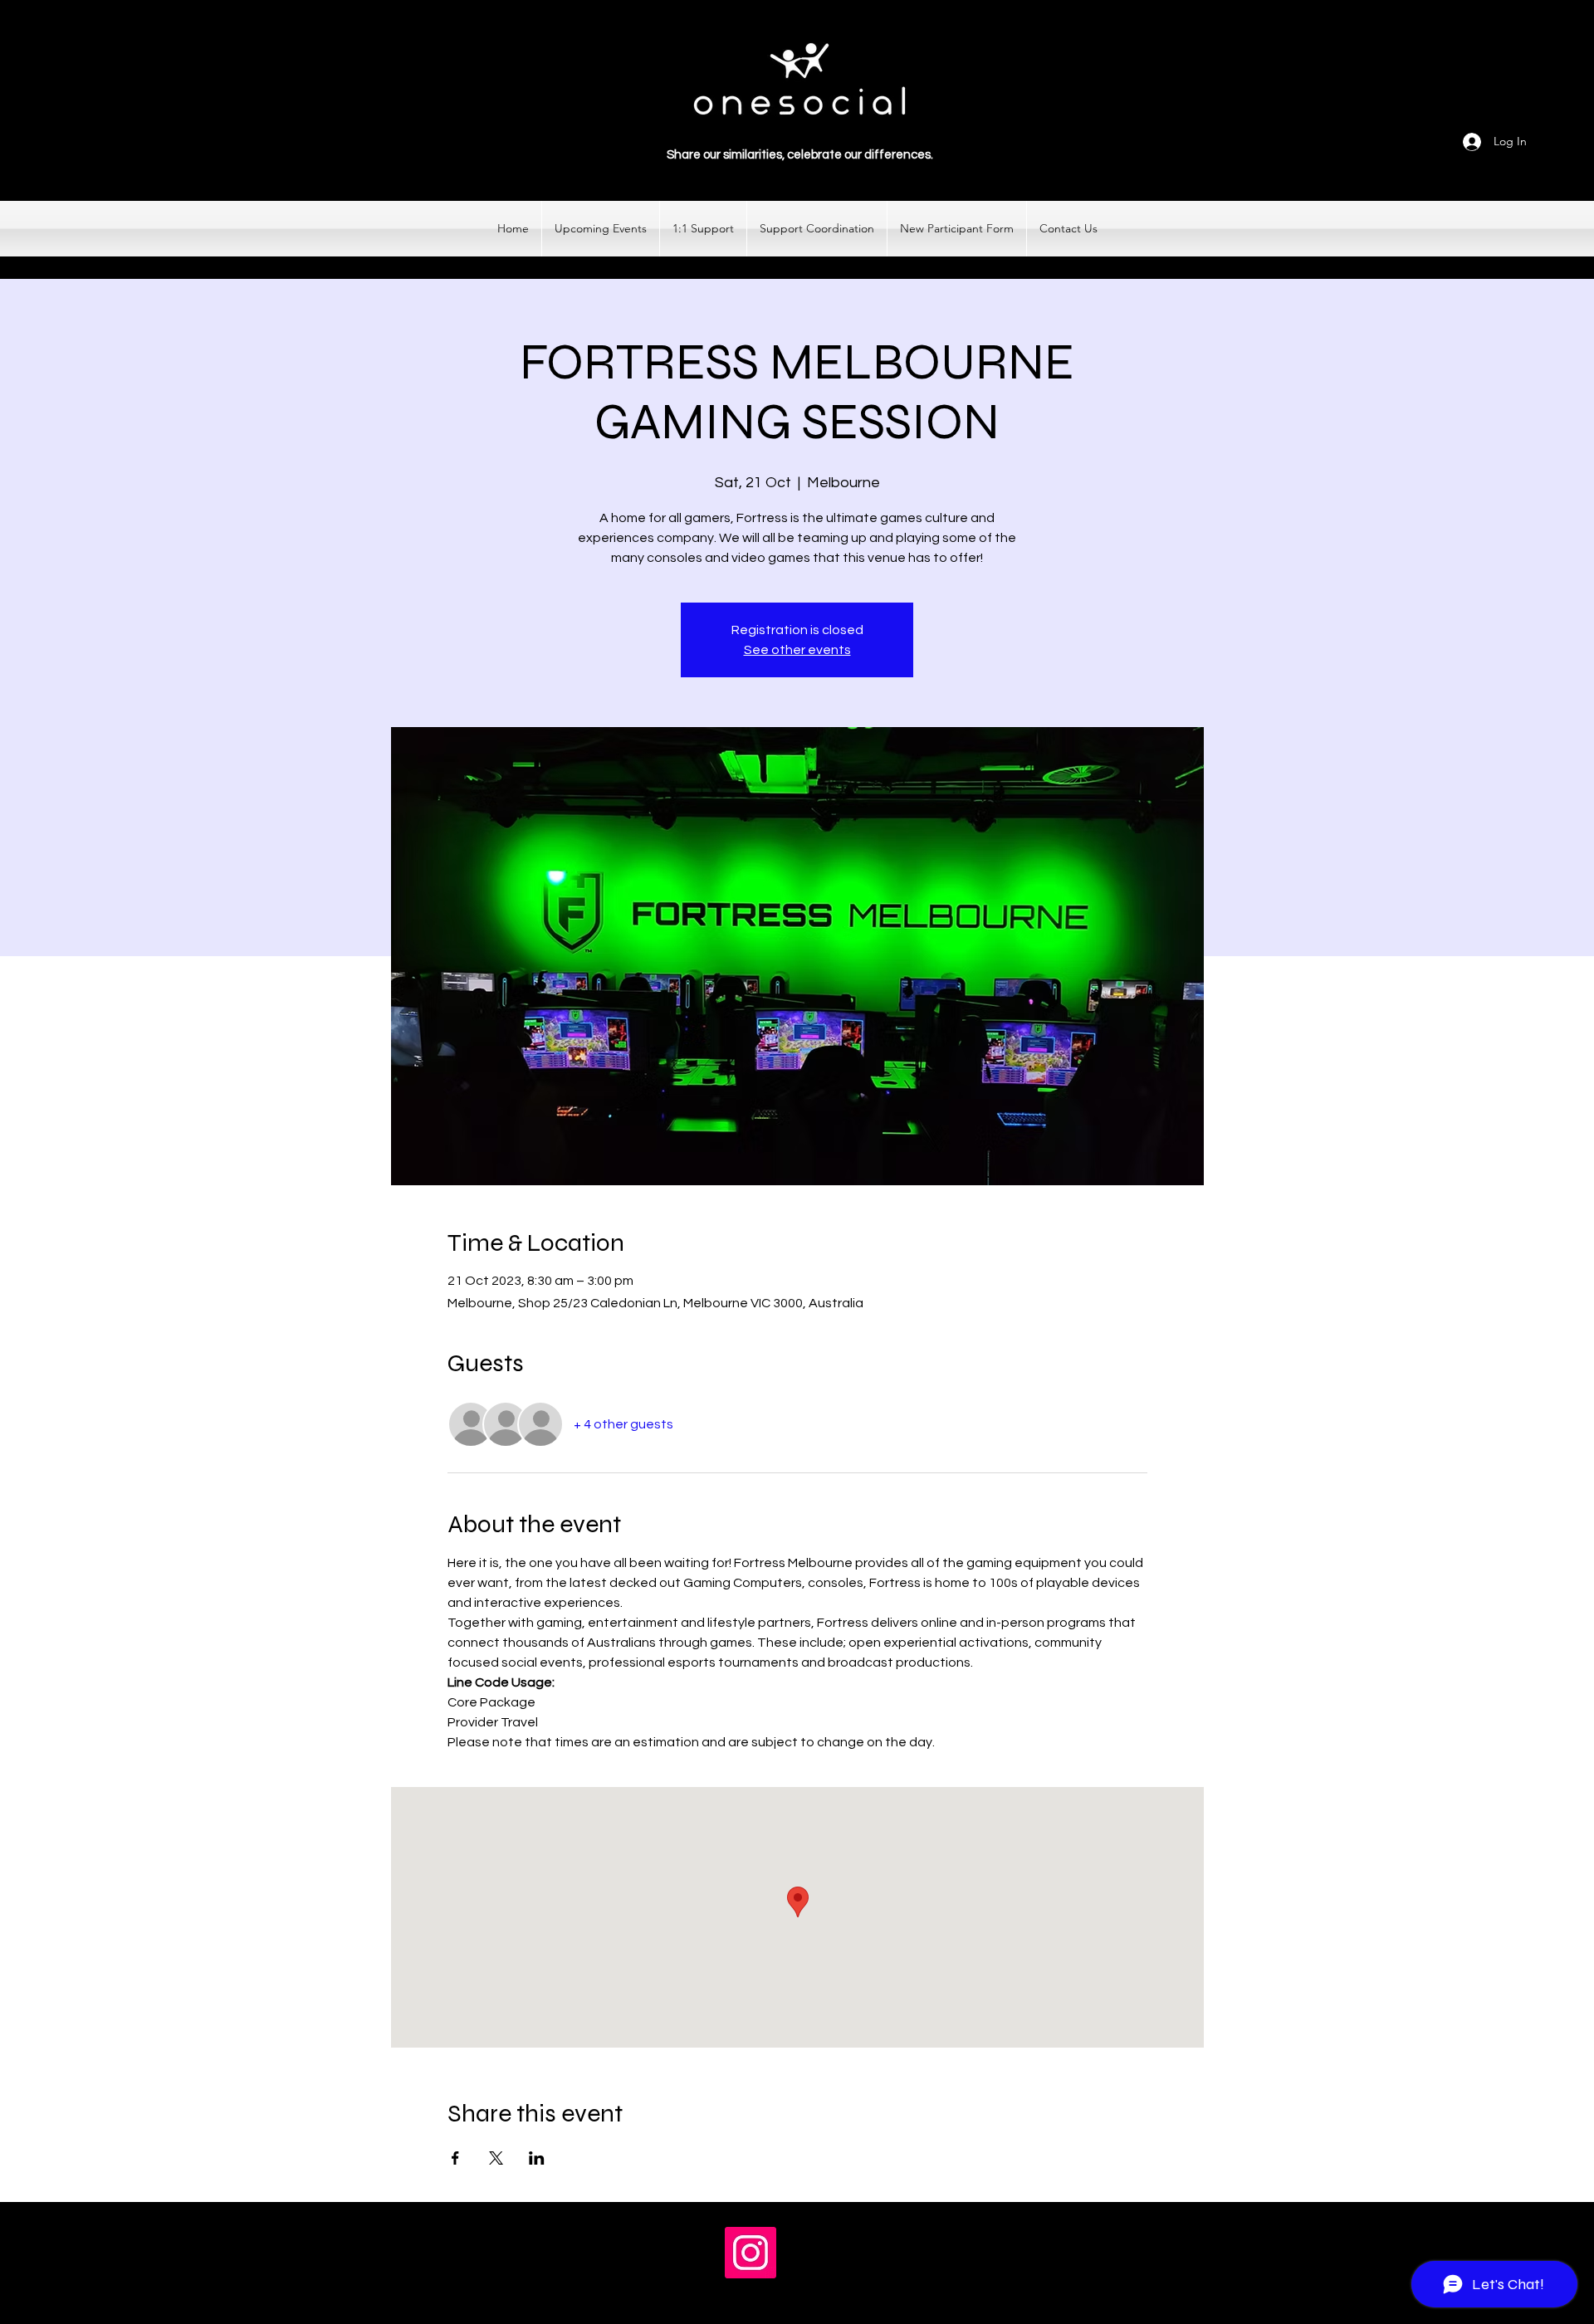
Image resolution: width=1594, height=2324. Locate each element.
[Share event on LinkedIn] (537, 2158)
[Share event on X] (496, 2158)
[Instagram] (751, 2253)
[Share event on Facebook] (455, 2158)
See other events (797, 650)
